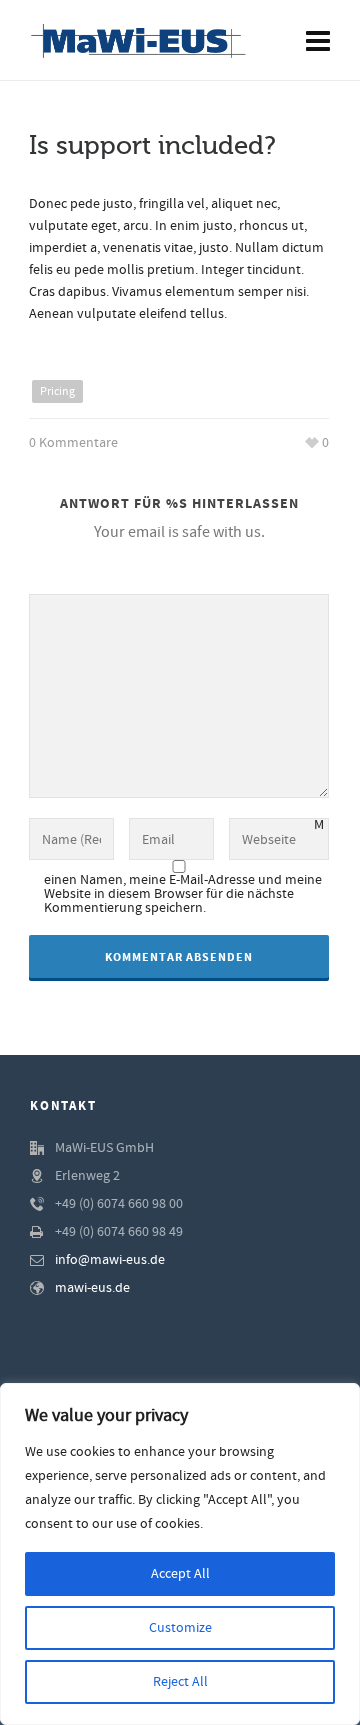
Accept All (180, 1574)
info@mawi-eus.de (110, 1260)
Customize (180, 1628)
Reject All (180, 1682)
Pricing (57, 391)
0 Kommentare (73, 443)
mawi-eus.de (92, 1288)
